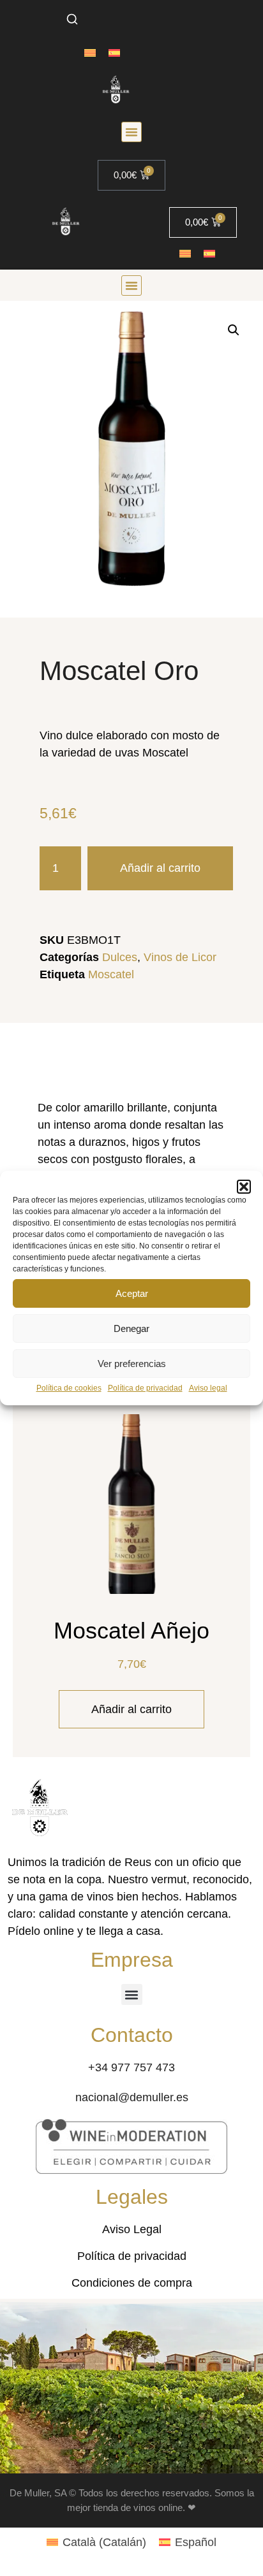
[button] (244, 1187)
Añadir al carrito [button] (131, 1709)
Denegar (131, 1328)
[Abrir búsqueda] (72, 19)
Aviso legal (208, 1388)
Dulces (120, 957)
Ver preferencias (132, 1364)
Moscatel (111, 974)
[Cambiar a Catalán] (90, 53)
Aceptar (132, 1293)
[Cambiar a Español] (114, 53)
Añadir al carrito (160, 868)
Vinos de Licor (180, 957)
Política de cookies (69, 1388)
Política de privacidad (145, 1388)
